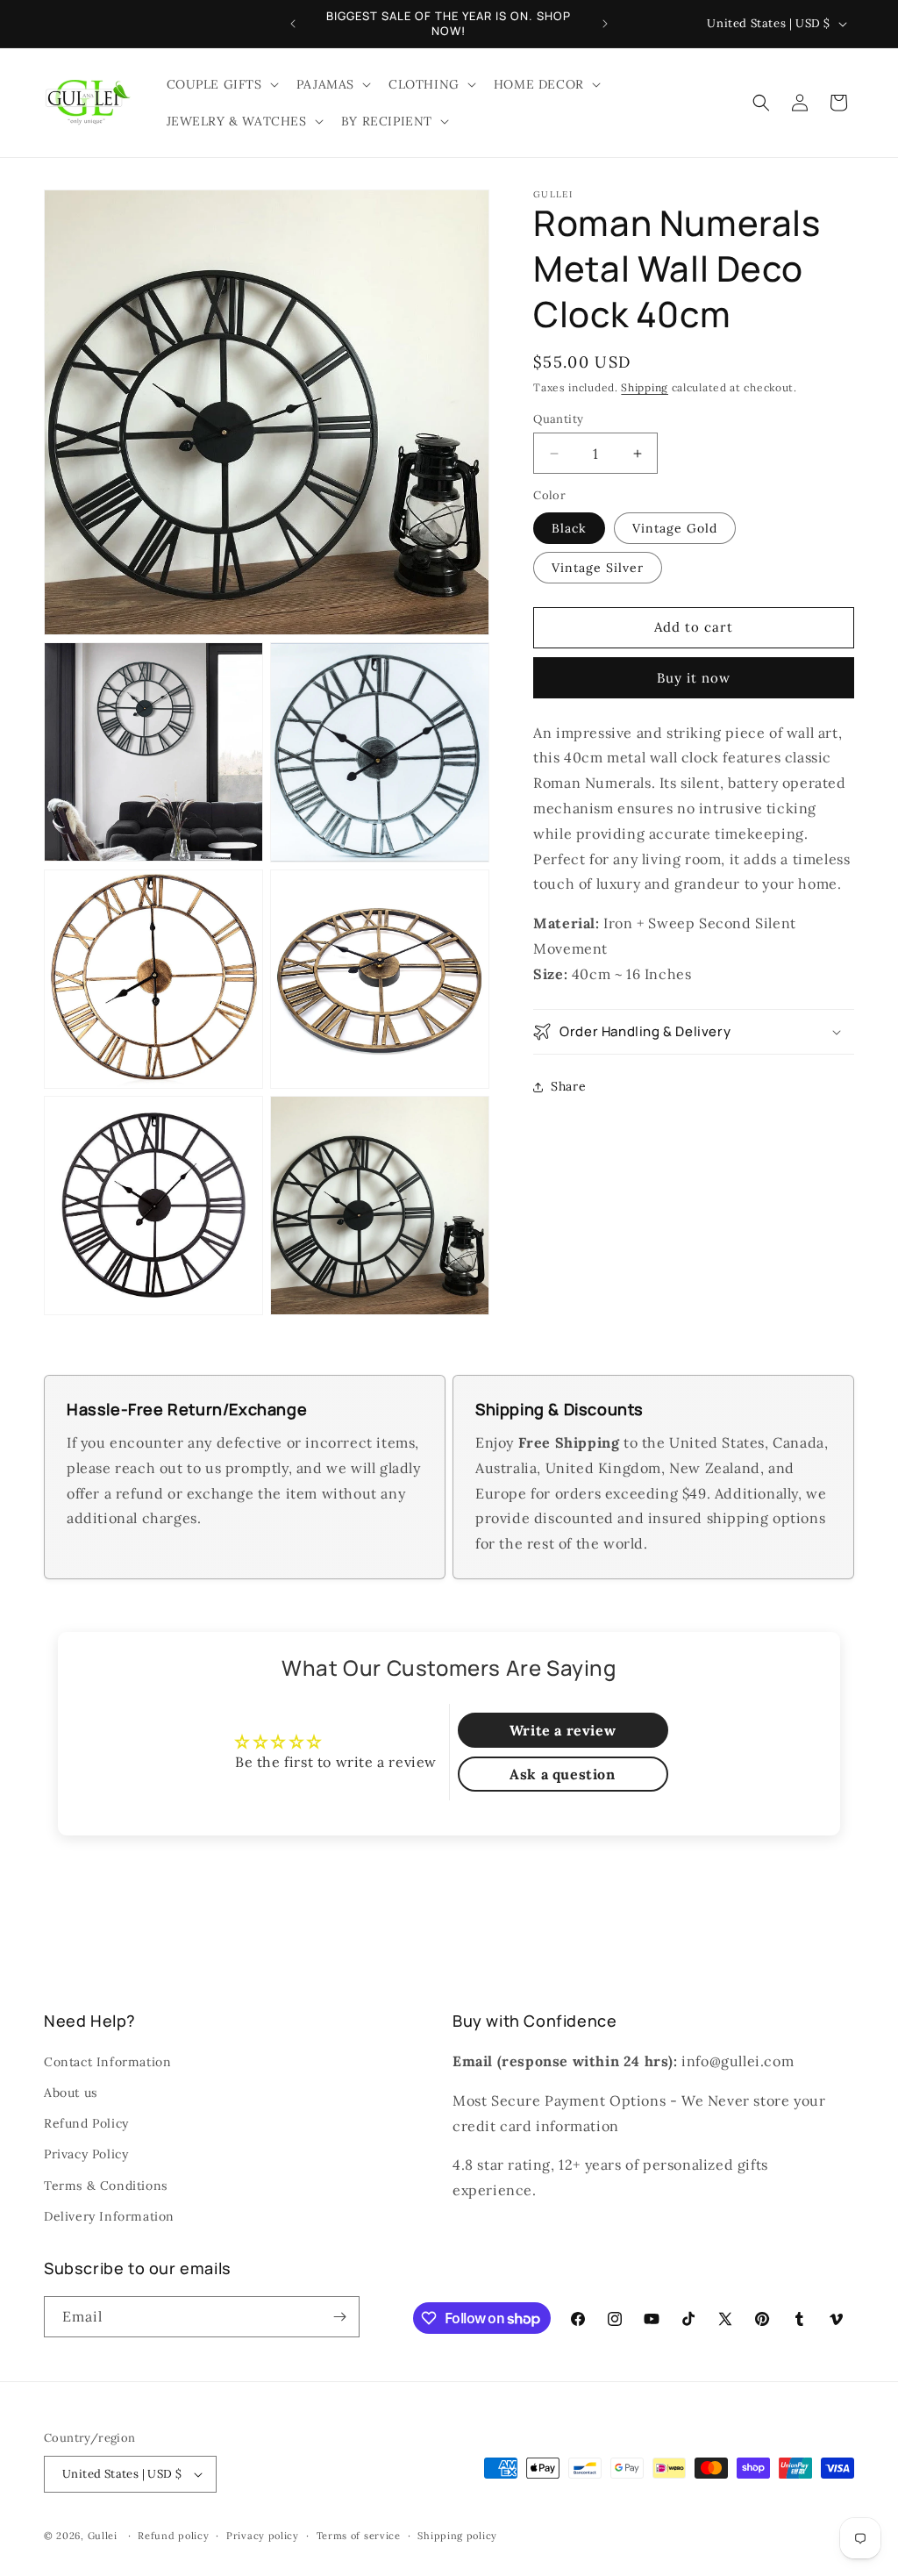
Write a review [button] (563, 1730)
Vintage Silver (598, 568)
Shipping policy (457, 2536)
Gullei (103, 2536)
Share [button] (568, 1086)
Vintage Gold (675, 528)
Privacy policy (263, 2536)
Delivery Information (109, 2216)
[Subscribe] (339, 2317)
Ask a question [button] (562, 1774)
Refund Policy (86, 2123)
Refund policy (173, 2536)
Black (569, 528)
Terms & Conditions (106, 2186)
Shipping (645, 387)
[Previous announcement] (293, 24)
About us (71, 2093)
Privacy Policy (86, 2154)
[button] (221, 84)
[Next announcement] (605, 24)
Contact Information (107, 2062)
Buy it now (694, 678)
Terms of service (359, 2536)
